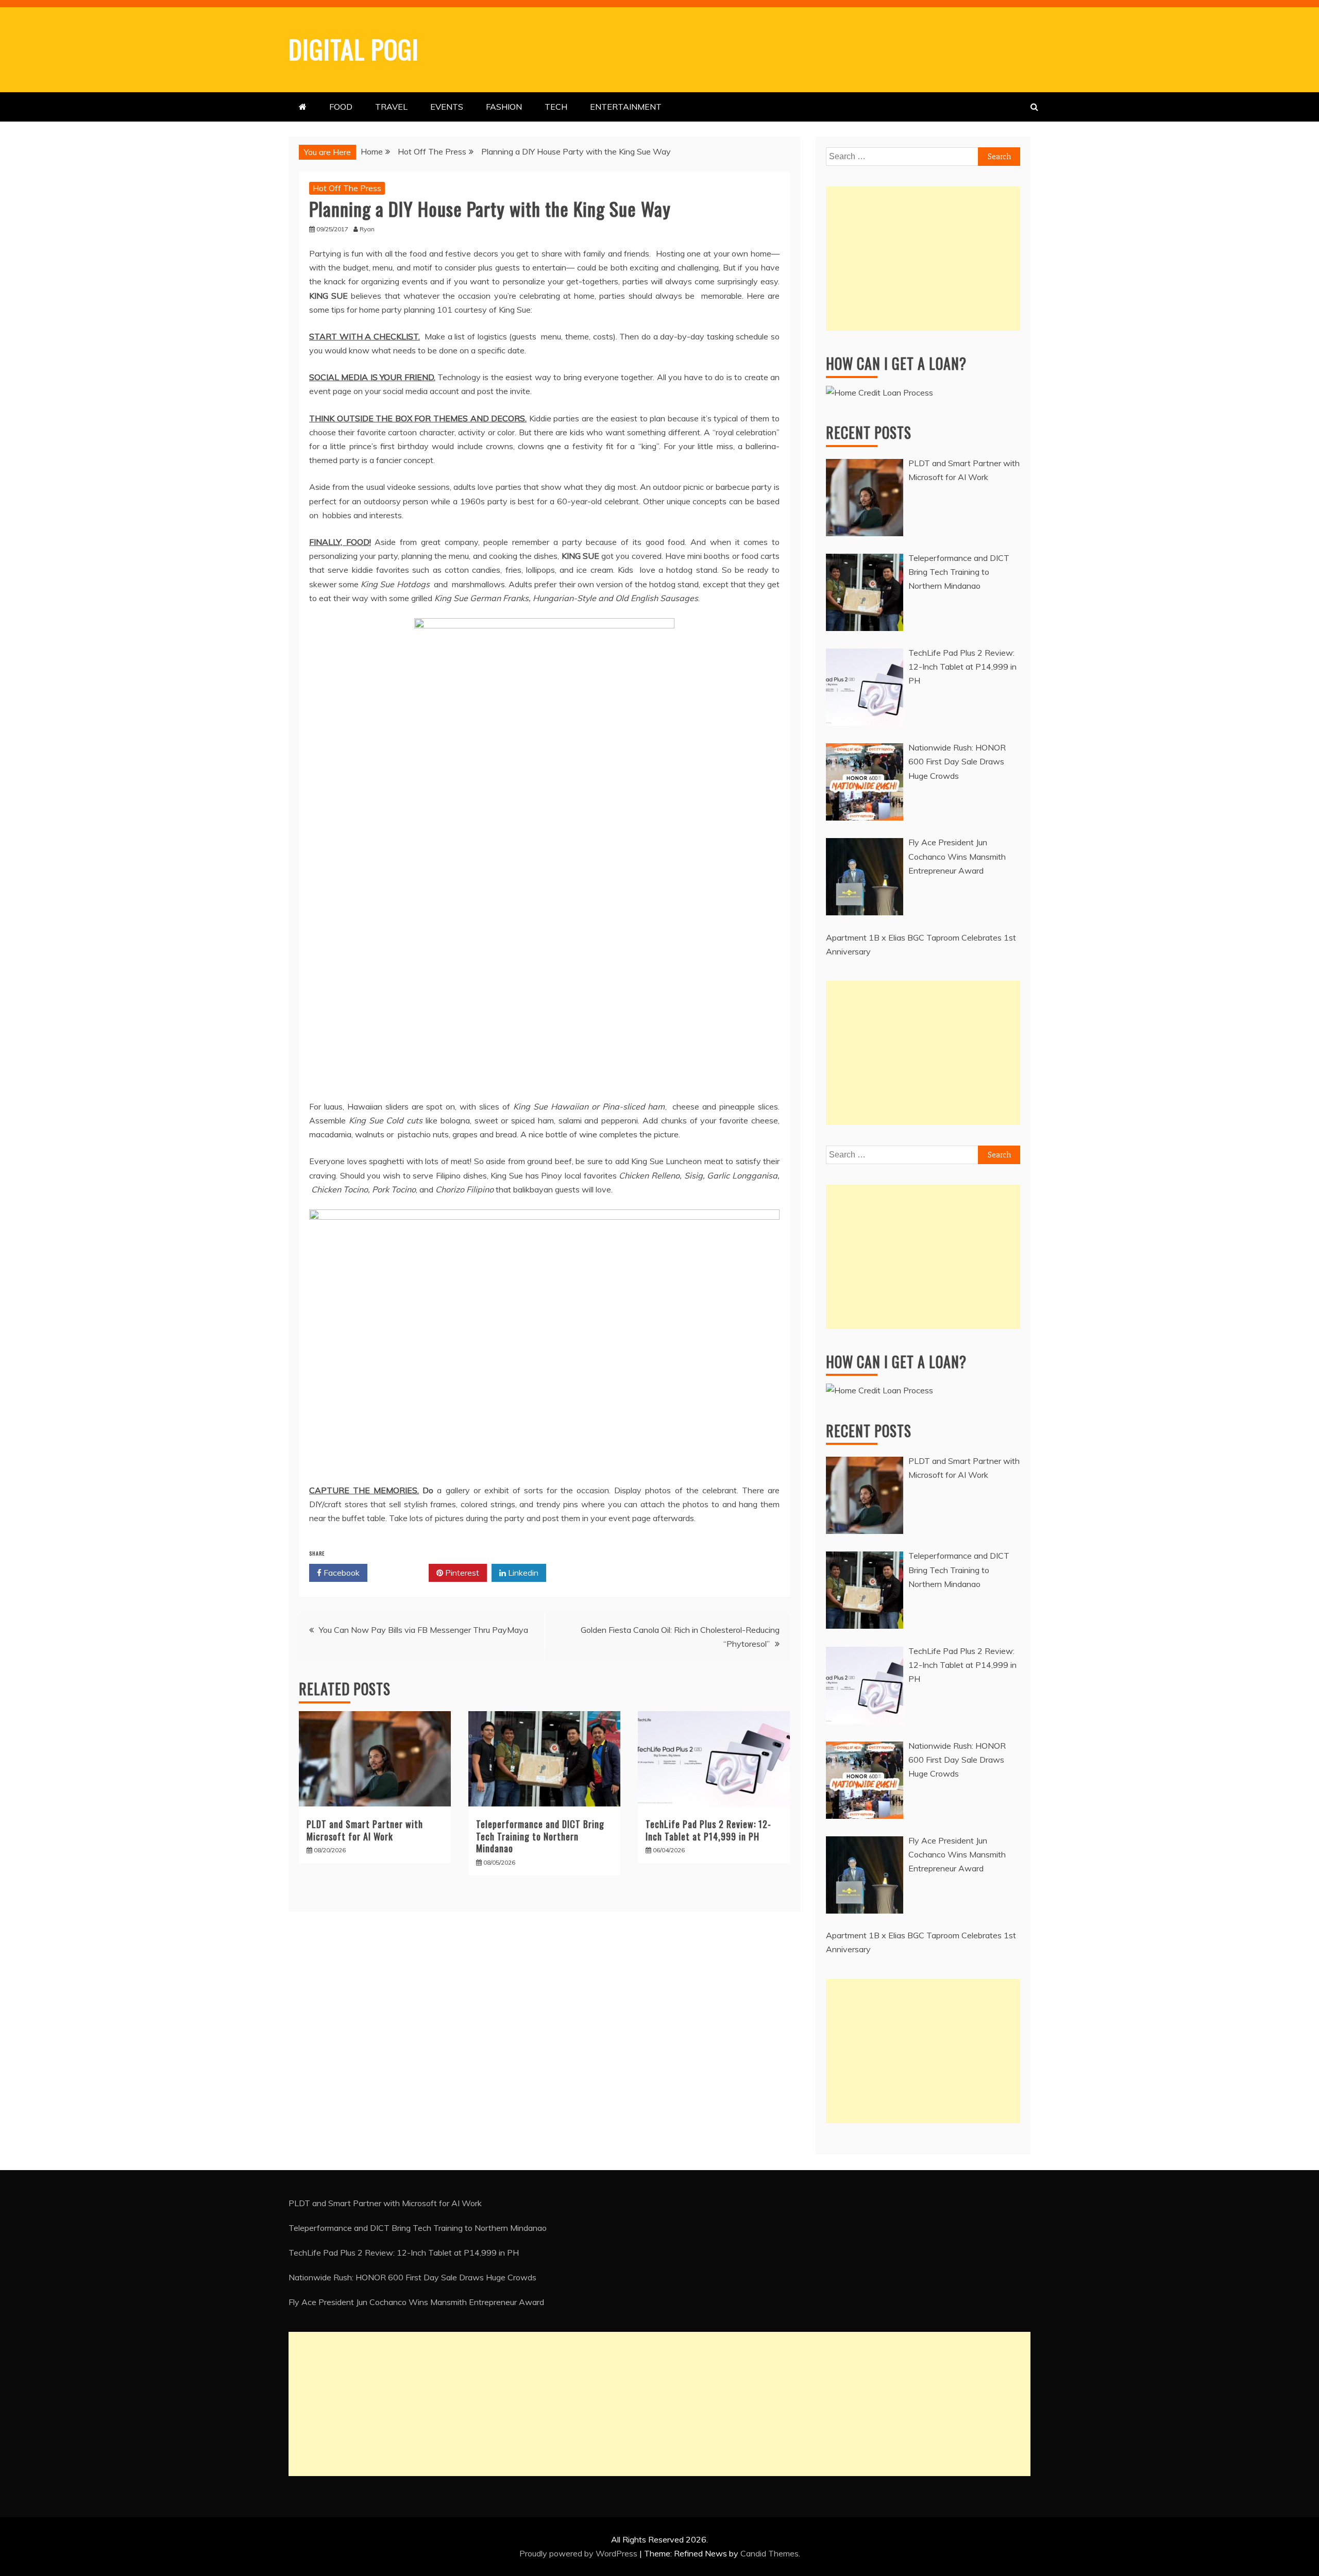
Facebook (341, 1573)
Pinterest (461, 1573)
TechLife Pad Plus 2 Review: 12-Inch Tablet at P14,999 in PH (708, 1830)
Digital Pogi (354, 48)
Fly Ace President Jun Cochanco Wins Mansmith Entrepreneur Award (416, 2302)
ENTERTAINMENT (626, 107)
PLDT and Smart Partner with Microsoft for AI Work (365, 1830)
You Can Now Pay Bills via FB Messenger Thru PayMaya (424, 1630)
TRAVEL (391, 107)
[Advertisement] (923, 259)
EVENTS (447, 107)
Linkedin (522, 1573)
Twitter (402, 1573)
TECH (556, 107)
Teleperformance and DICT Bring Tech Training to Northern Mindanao (540, 1836)
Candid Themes (770, 2553)
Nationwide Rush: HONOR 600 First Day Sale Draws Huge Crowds (412, 2277)
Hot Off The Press (347, 188)
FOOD (341, 107)
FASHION (504, 107)
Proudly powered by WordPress (579, 2553)
